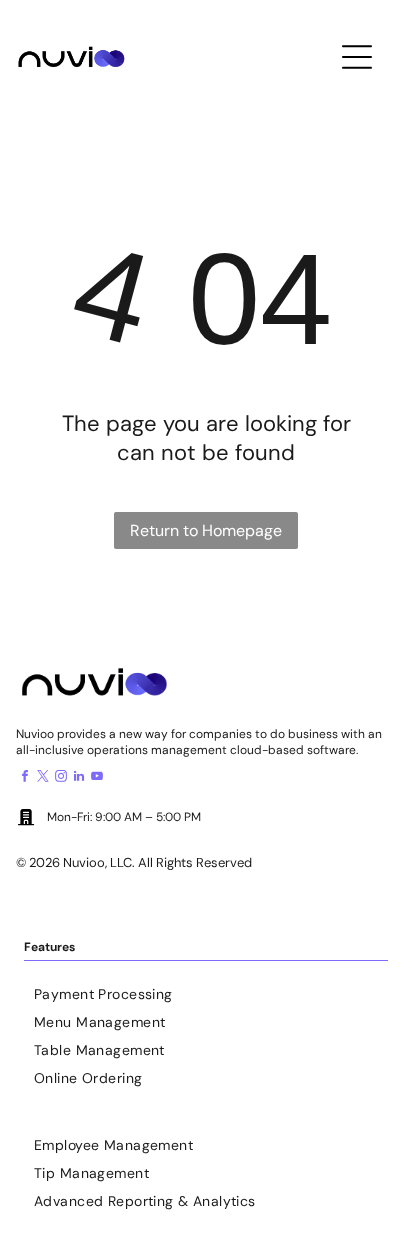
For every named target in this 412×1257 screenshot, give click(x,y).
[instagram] (61, 778)
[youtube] (97, 778)
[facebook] (25, 778)
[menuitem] (206, 989)
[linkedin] (79, 778)
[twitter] (43, 778)
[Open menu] (357, 57)
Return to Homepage (206, 530)
